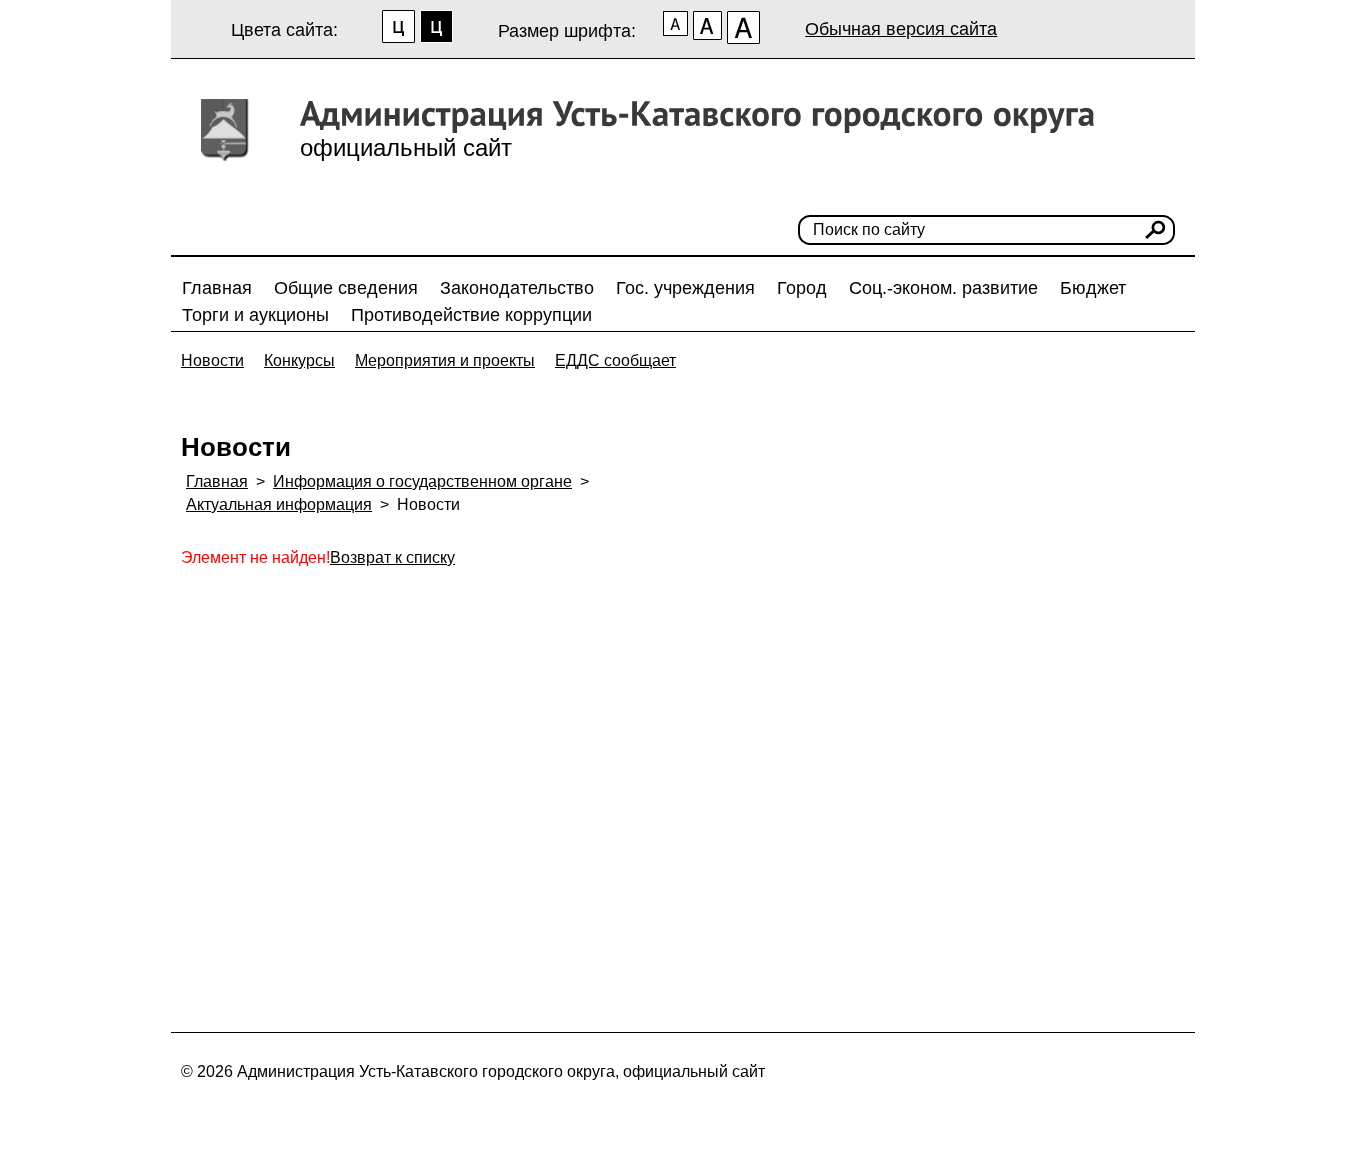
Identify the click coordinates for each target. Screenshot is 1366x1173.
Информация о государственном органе (422, 481)
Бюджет (1093, 288)
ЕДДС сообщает (615, 360)
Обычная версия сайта (901, 29)
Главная (217, 288)
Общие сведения (346, 288)
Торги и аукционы (255, 315)
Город (802, 288)
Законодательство (517, 288)
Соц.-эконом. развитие (943, 288)
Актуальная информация (279, 504)
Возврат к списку (392, 557)
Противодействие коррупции (471, 315)
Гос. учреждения (685, 288)
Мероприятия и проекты (445, 360)
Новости (212, 360)
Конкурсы (299, 360)
